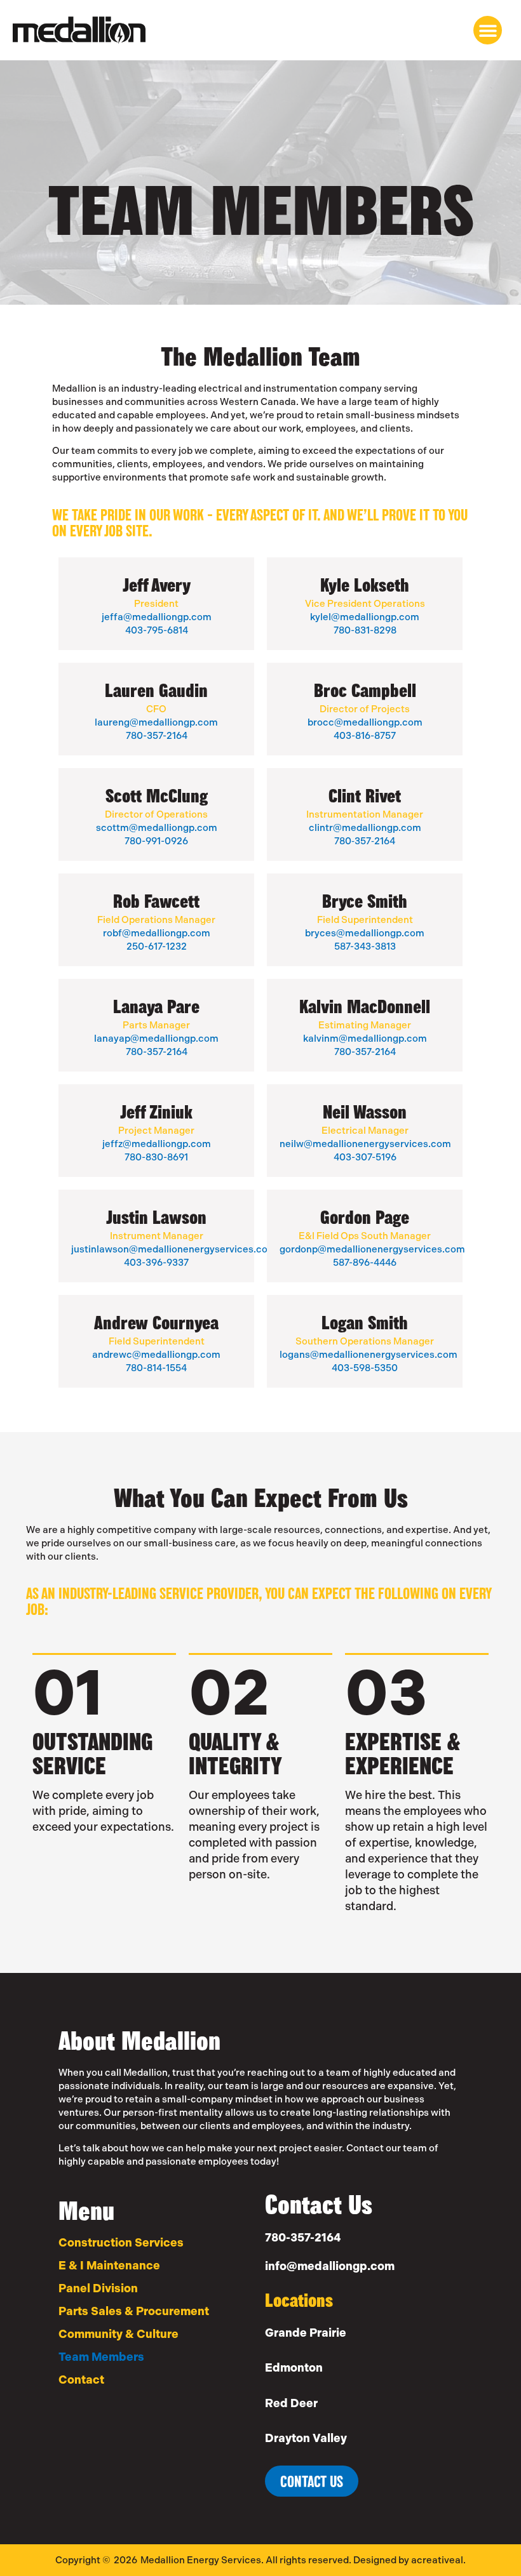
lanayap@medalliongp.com (156, 1039)
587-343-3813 (365, 946)
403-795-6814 (157, 630)
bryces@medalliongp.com (365, 933)
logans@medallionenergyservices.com (369, 1355)
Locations (299, 2300)
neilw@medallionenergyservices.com (365, 1144)
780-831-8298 (365, 630)
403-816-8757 (365, 736)
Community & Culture (118, 2334)
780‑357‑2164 (365, 841)
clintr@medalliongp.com (365, 828)
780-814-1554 (156, 1368)
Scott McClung (157, 795)
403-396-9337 (156, 1263)
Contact (81, 2380)
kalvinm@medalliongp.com (365, 1039)
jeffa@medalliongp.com (157, 617)
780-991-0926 (156, 841)
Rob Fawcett (156, 901)
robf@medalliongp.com (157, 933)
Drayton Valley (306, 2438)
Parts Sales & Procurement (134, 2311)
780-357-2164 (157, 736)
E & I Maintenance (109, 2266)
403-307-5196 (365, 1157)
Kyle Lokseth (365, 585)
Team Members (101, 2357)
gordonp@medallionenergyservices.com (372, 1249)
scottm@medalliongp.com (157, 828)
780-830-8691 (156, 1157)
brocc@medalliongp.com (365, 722)
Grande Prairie (306, 2333)
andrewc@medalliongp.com (156, 1355)
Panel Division (98, 2288)
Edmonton (294, 2368)
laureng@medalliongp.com (156, 722)
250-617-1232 (157, 946)
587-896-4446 (365, 1263)
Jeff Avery (157, 585)
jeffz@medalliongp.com (157, 1144)
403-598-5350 (365, 1368)
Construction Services (121, 2243)
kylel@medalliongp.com (365, 617)
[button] (488, 30)
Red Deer (291, 2403)
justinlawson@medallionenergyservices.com (174, 1249)
